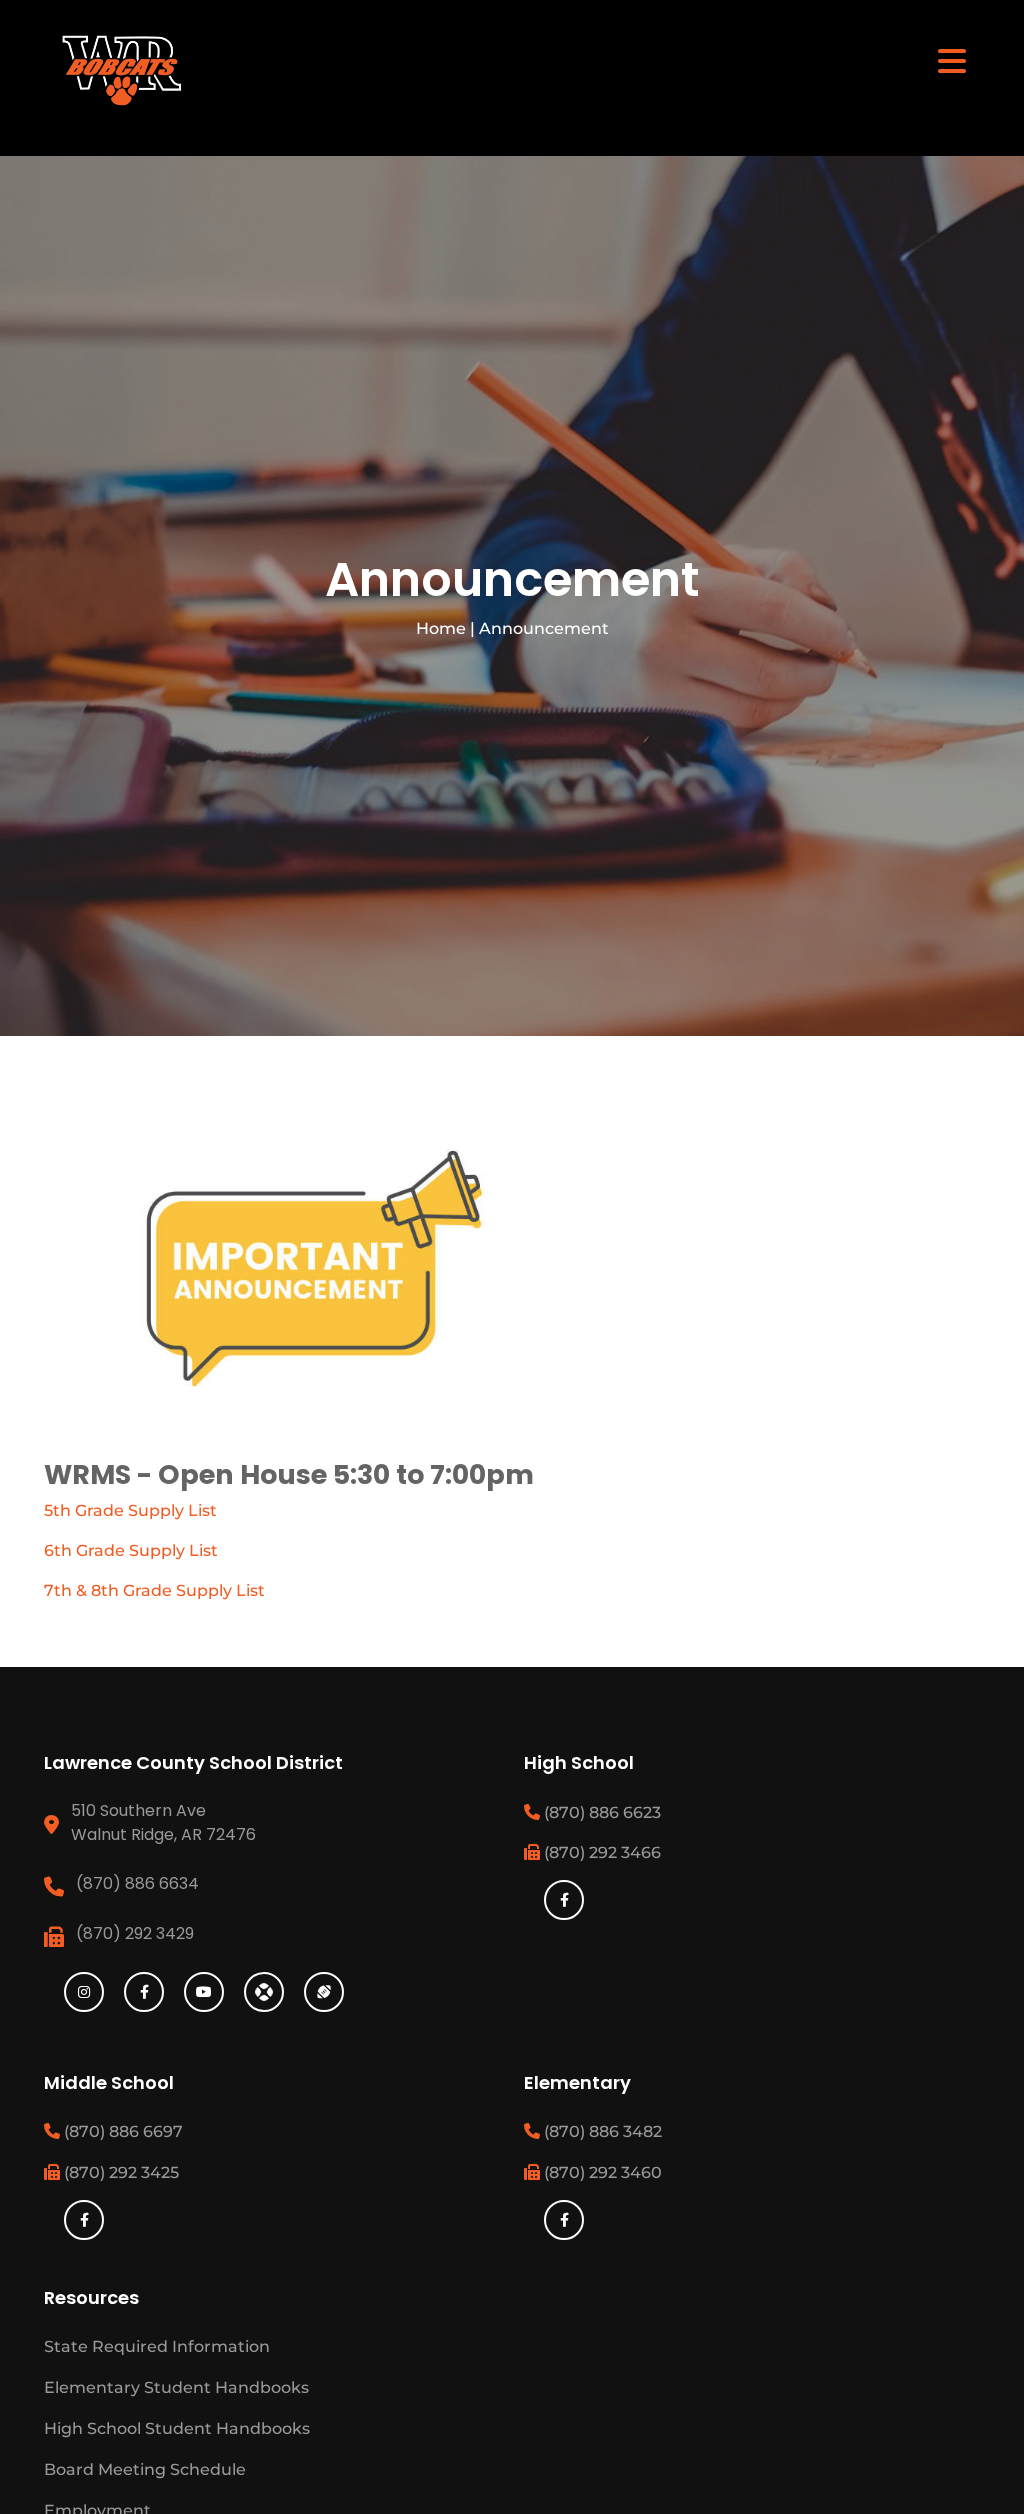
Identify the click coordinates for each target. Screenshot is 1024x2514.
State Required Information (157, 2346)
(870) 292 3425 (119, 2172)
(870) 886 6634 (137, 1883)
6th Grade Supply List (131, 1550)
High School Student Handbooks (177, 2428)
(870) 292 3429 (135, 1933)
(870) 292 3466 (600, 1852)
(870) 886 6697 (121, 2131)
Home (441, 628)
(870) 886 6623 (600, 1812)
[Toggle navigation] (952, 60)
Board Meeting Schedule (145, 2469)
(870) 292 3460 (601, 2172)
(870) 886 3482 (601, 2131)
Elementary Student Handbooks (176, 2387)
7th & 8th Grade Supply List (154, 1590)
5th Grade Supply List (130, 1510)
